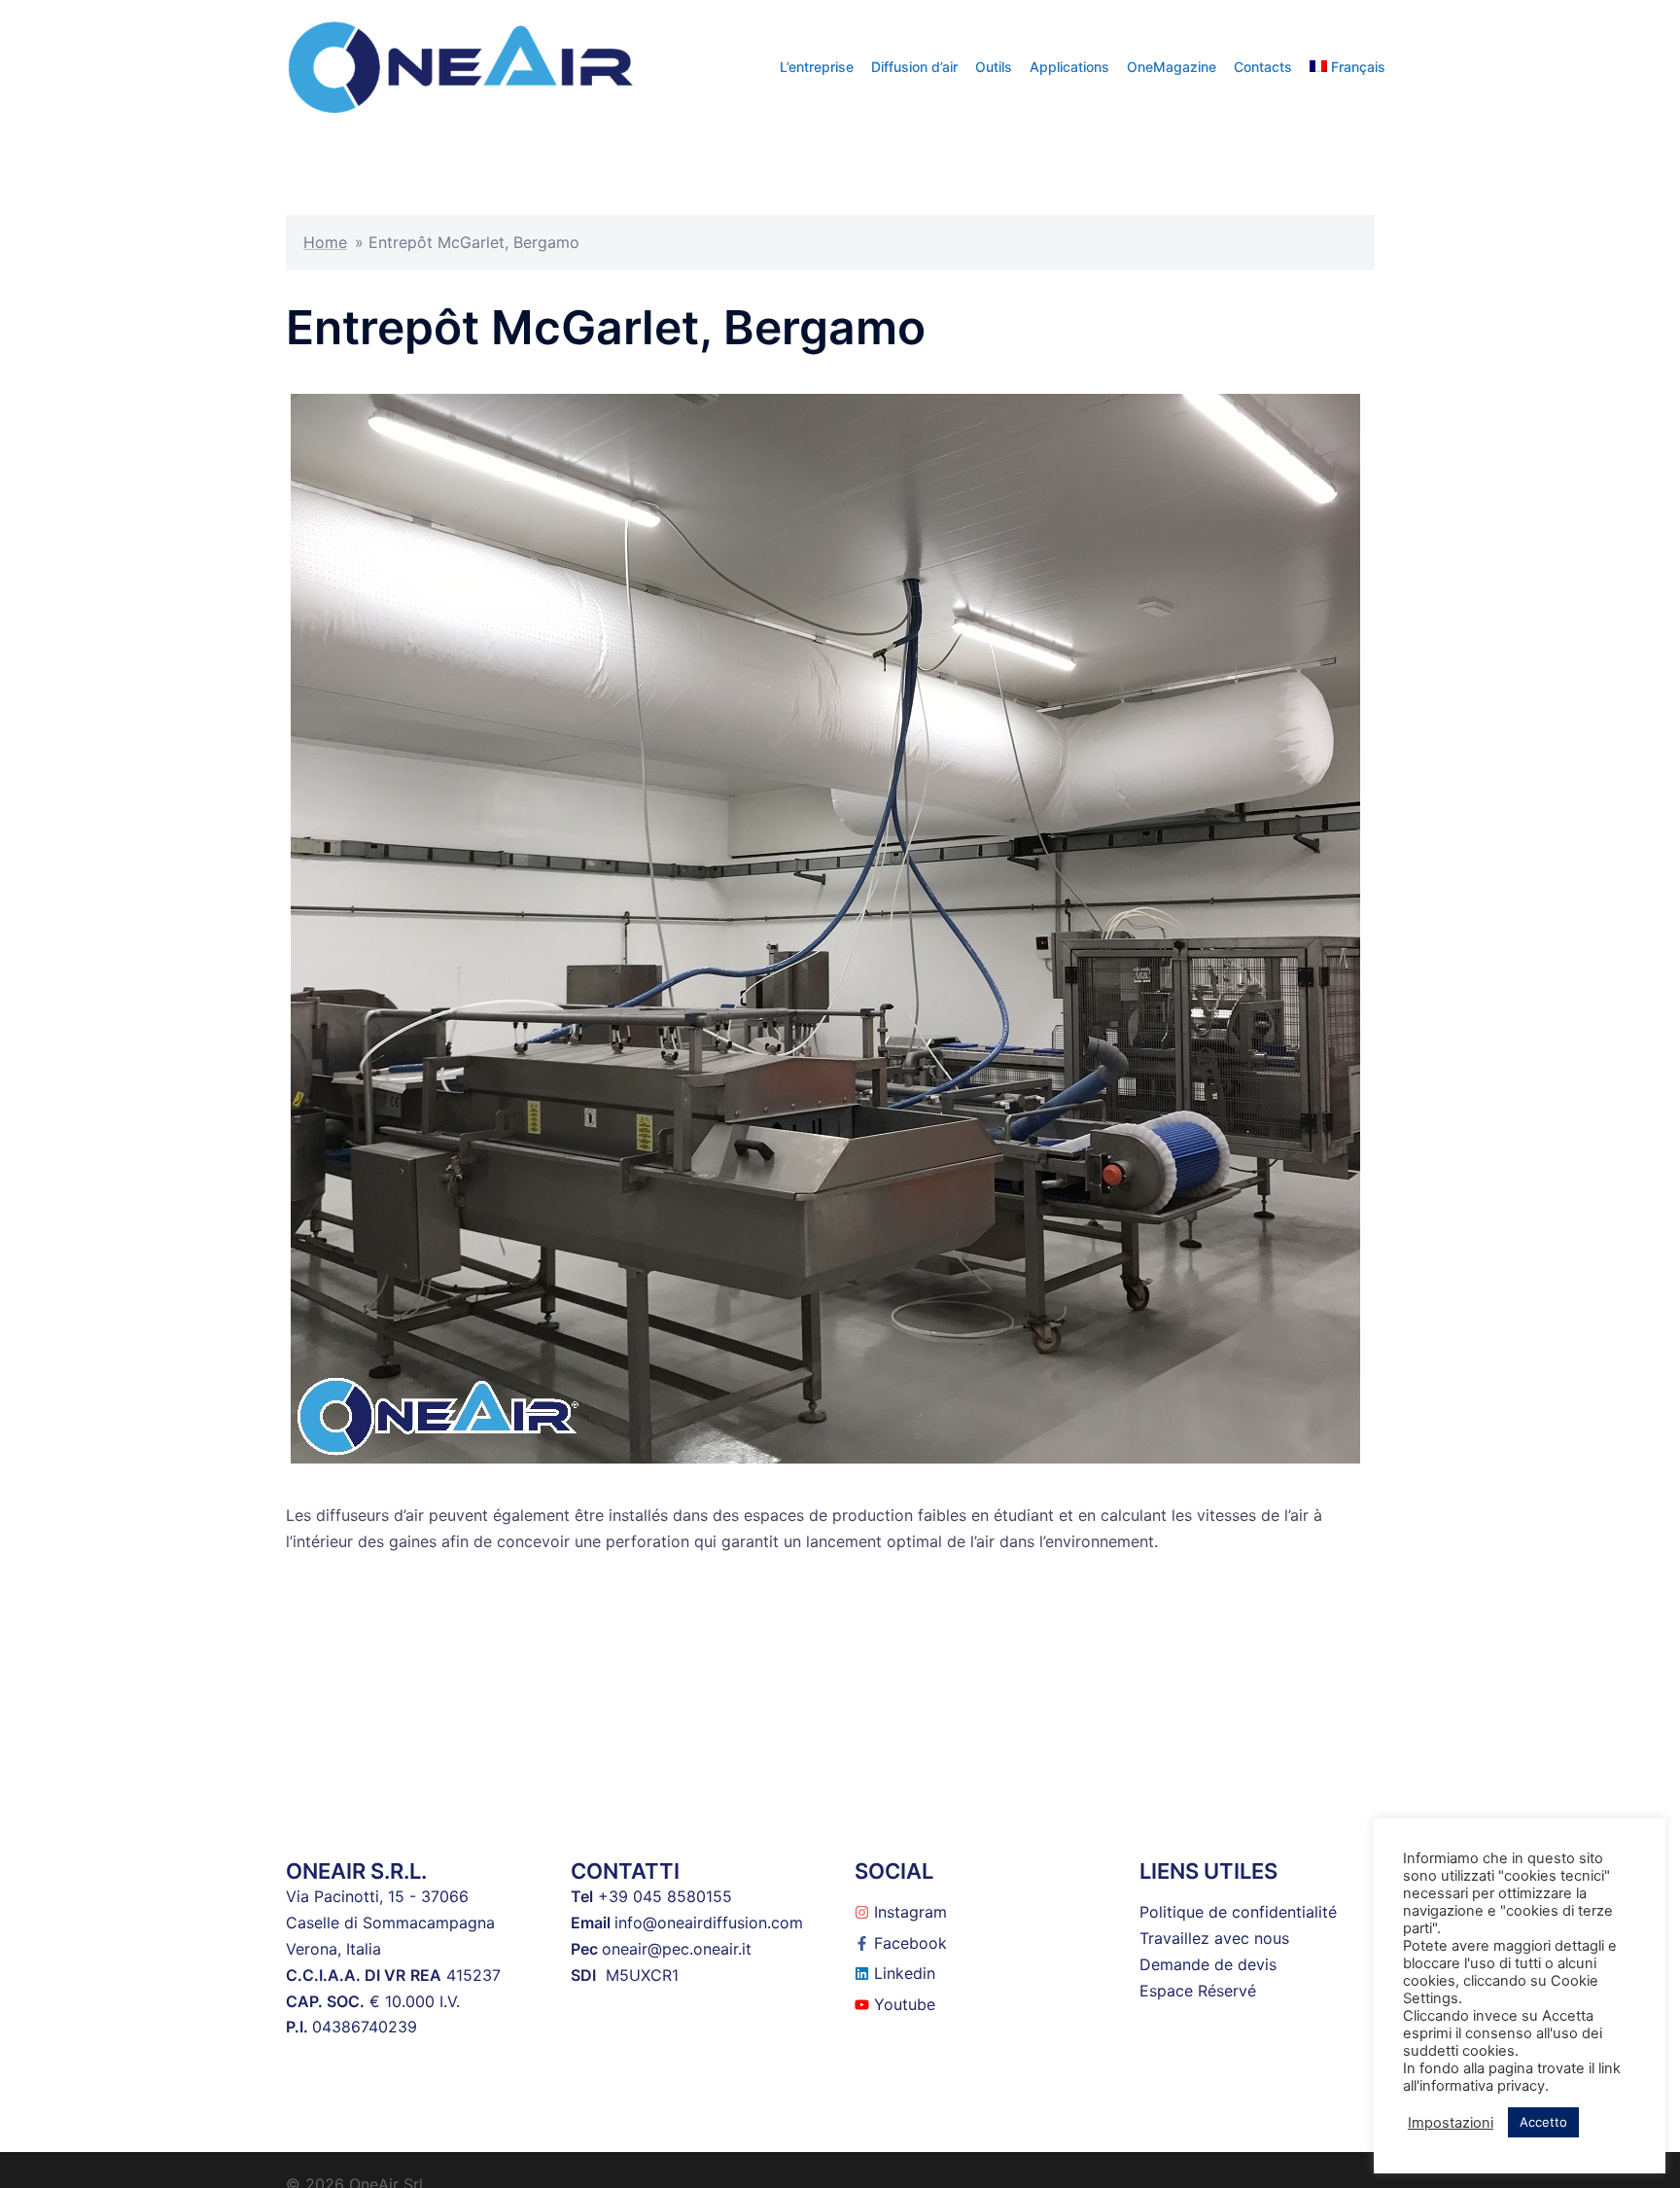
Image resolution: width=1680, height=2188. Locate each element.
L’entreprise (817, 67)
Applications (1069, 67)
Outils (994, 67)
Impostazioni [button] (1451, 2123)
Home (325, 242)
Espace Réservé (1198, 1991)
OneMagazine (1172, 67)
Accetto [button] (1543, 2122)
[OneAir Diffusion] (461, 65)
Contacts (1263, 67)
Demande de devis (1208, 1964)
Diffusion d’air (914, 67)
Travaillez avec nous (1214, 1938)
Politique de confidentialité (1238, 1912)
